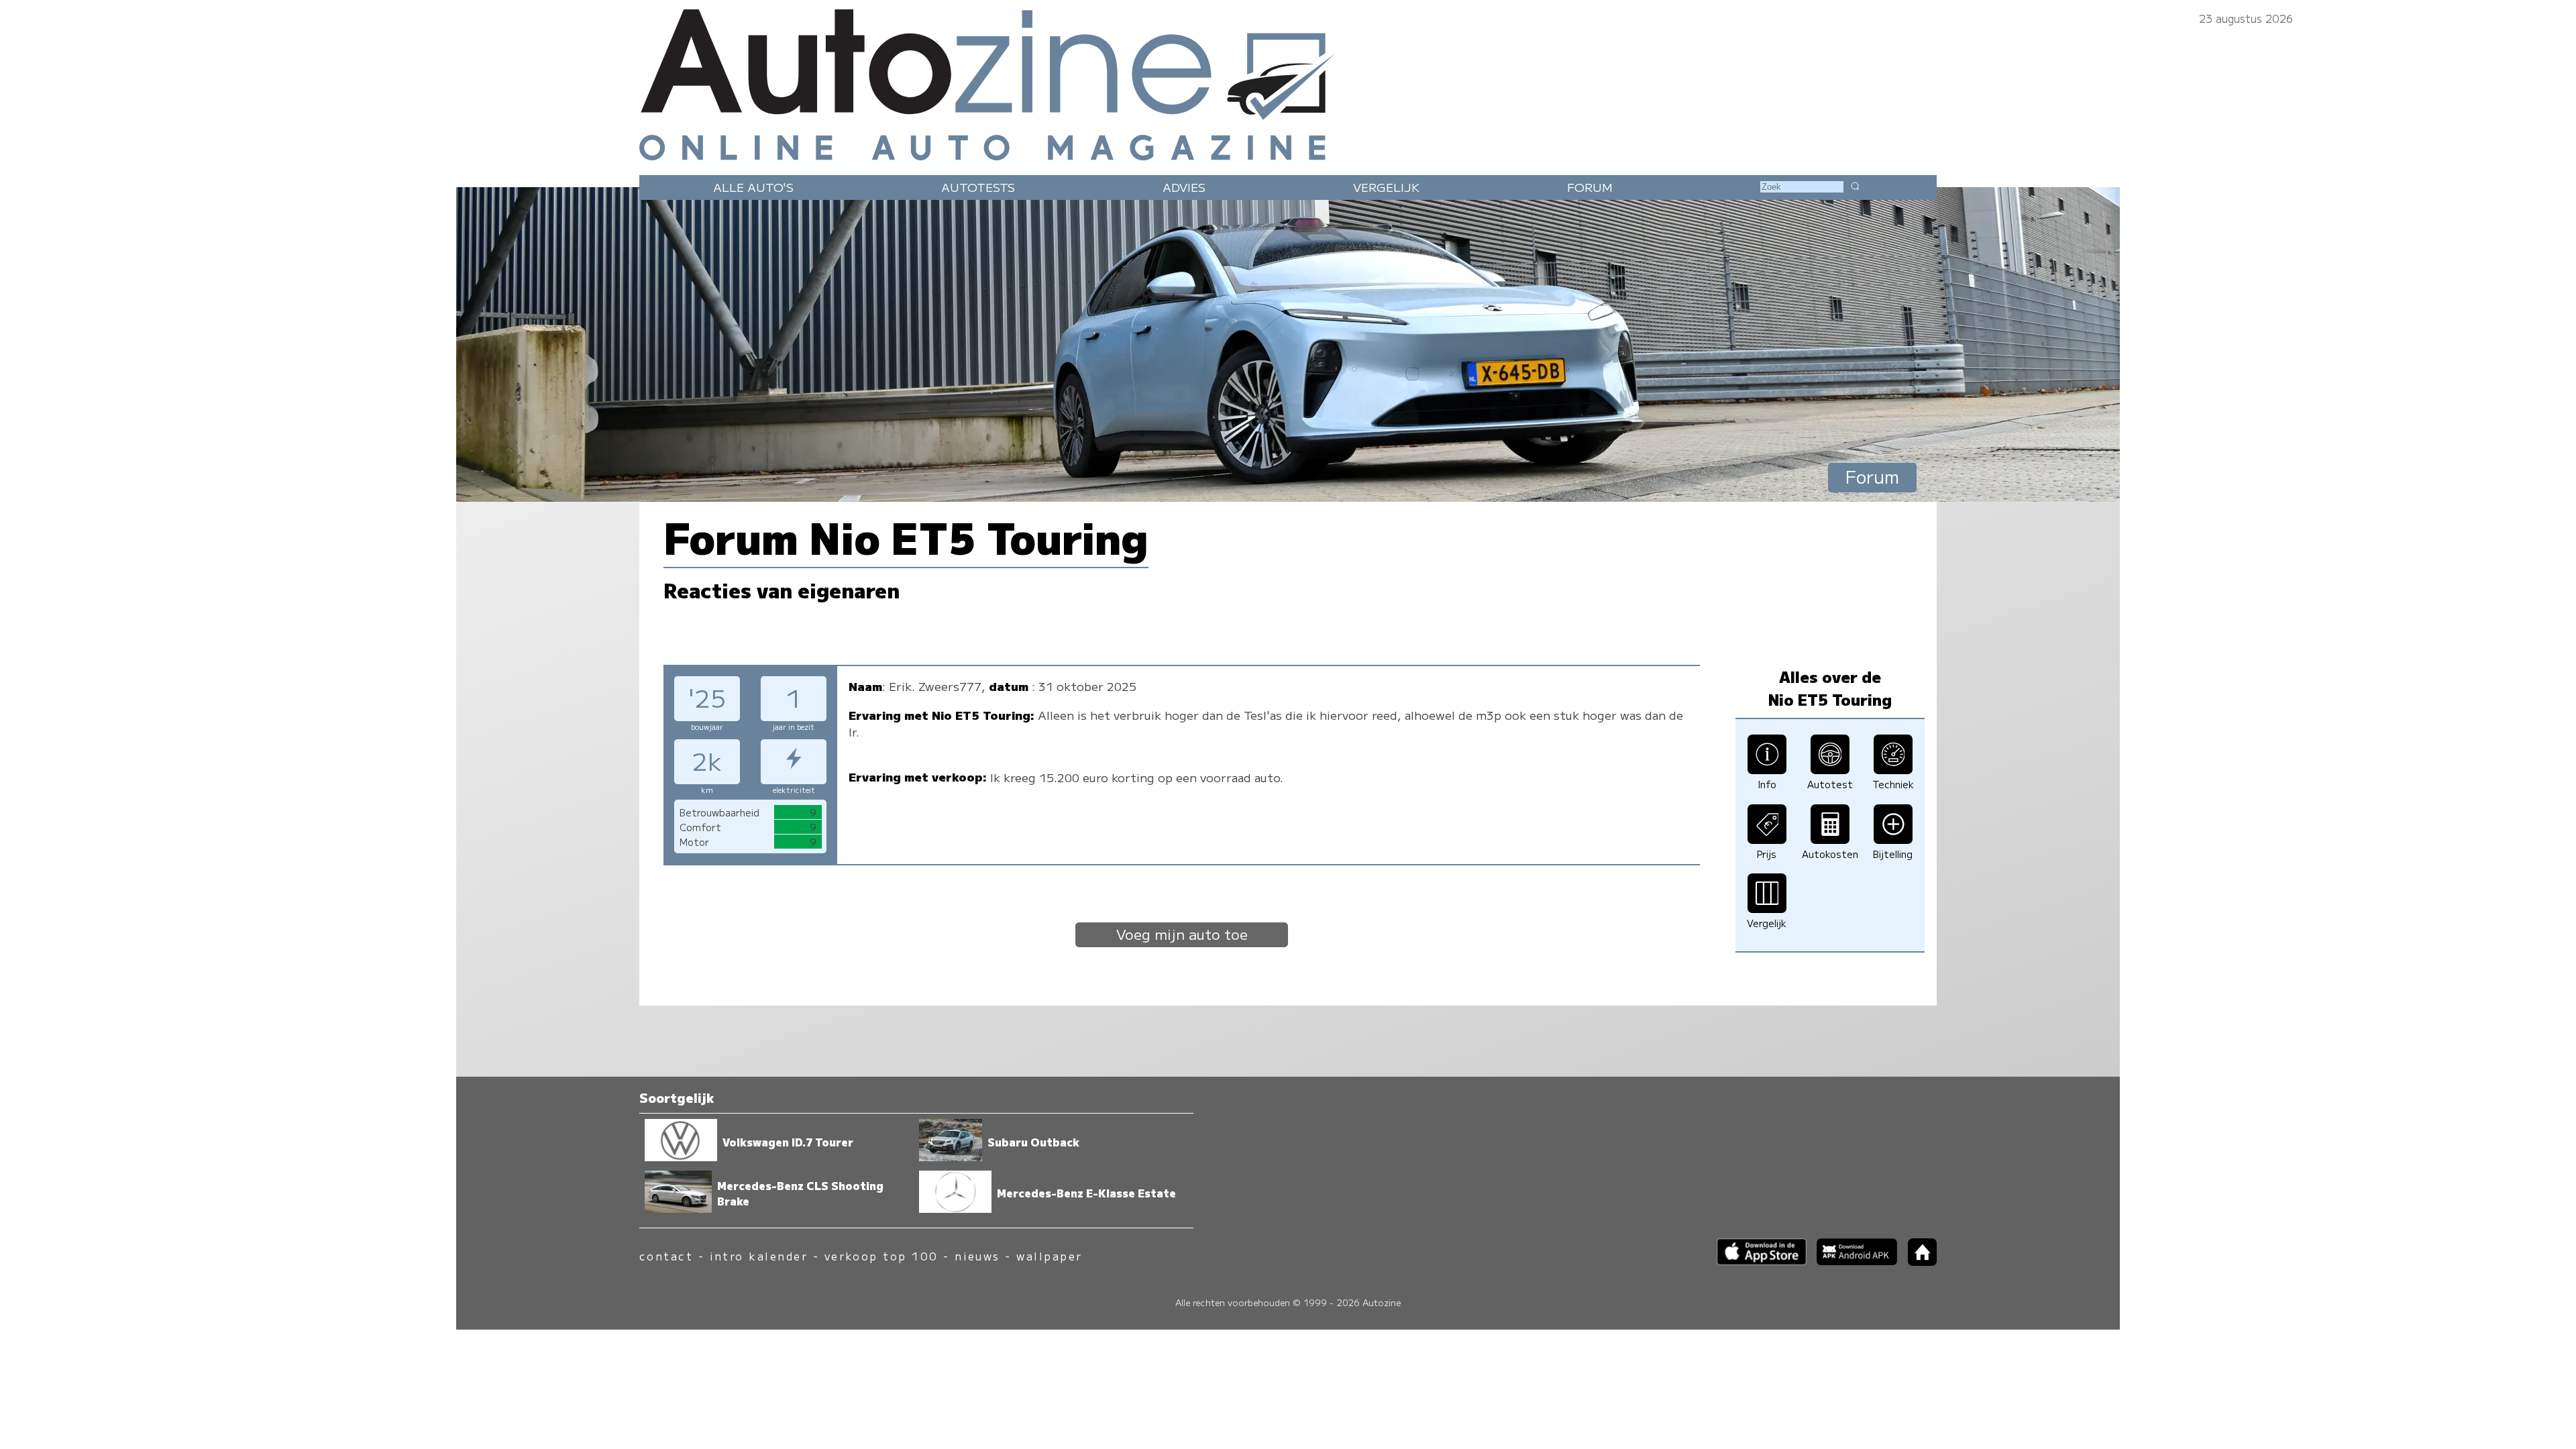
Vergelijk (1386, 187)
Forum (1590, 187)
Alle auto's (753, 187)
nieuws (977, 1256)
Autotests (978, 187)
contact (666, 1256)
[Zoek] (1855, 186)
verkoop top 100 (881, 1256)
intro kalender (759, 1256)
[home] (1917, 1262)
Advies (1184, 187)
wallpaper (1049, 1256)
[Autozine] (1288, 82)
